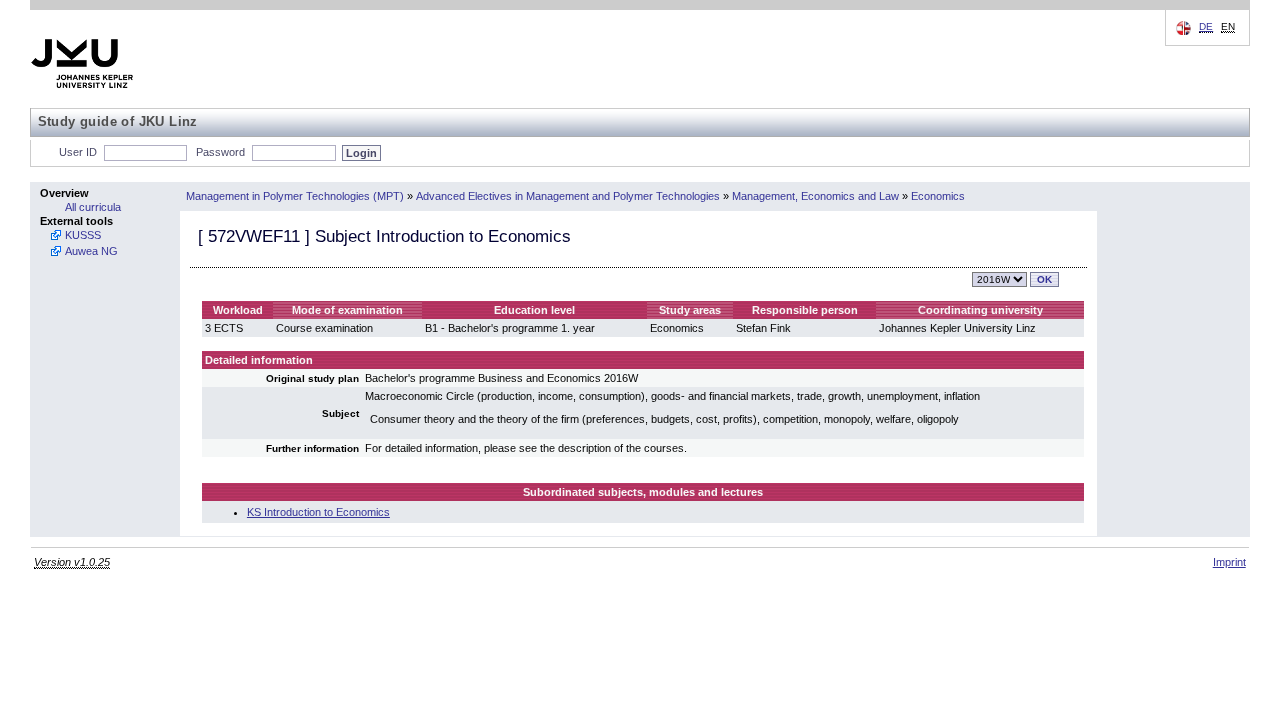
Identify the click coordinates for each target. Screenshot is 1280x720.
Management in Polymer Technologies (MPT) (295, 196)
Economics (938, 196)
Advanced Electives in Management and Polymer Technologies (568, 196)
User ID (78, 152)
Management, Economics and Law (815, 196)
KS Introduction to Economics (318, 512)
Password (220, 152)
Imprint (1229, 562)
